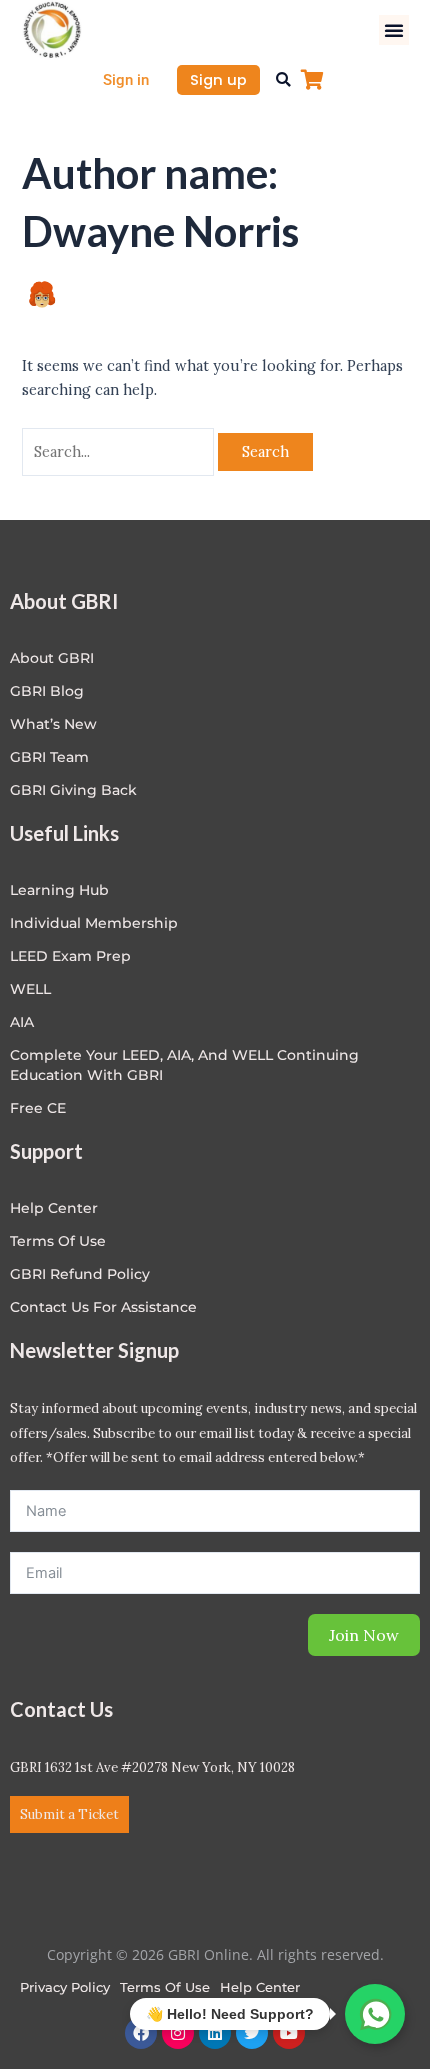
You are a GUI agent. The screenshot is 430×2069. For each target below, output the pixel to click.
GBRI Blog (47, 691)
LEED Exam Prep (70, 956)
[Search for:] (120, 451)
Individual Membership (94, 923)
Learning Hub (59, 890)
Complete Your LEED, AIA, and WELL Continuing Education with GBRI (184, 1065)
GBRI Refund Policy (80, 1274)
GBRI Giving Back (73, 790)
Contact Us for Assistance (103, 1307)
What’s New (53, 724)
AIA (22, 1022)
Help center (54, 1208)
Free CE (38, 1108)
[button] (394, 30)
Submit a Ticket (69, 1814)
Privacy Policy (65, 1987)
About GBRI (52, 658)
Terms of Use (58, 1241)
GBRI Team (49, 757)
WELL (30, 989)
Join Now (364, 1635)
